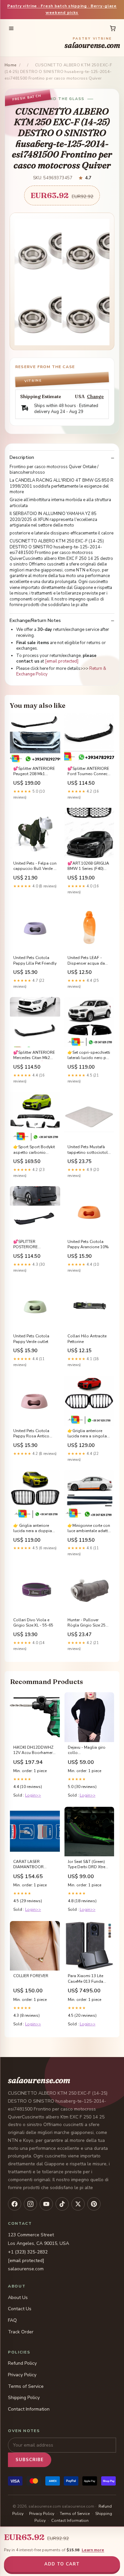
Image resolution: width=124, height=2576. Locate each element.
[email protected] (62, 661)
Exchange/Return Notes (35, 621)
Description (22, 458)
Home (11, 65)
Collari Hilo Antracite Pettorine (87, 1339)
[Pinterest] (94, 2204)
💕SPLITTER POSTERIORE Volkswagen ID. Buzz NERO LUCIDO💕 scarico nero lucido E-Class (34, 1245)
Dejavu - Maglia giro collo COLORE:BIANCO (87, 1750)
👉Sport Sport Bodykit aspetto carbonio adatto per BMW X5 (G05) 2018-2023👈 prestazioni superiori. (34, 1150)
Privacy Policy (22, 2375)
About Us (18, 2298)
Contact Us (20, 2309)
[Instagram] (30, 2204)
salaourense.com (92, 43)
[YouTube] (46, 2204)
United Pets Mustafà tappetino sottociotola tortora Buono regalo (89, 1150)
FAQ (12, 2320)
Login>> (33, 1795)
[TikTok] (62, 2204)
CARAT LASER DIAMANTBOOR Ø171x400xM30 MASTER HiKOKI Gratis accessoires (34, 1865)
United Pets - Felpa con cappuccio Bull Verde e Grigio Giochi (35, 866)
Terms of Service (26, 2386)
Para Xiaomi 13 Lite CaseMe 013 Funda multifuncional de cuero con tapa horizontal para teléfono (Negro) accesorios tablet (85, 1979)
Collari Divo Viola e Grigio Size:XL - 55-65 (33, 1623)
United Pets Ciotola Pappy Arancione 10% (88, 1244)
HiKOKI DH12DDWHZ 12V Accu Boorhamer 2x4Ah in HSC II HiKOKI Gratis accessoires (34, 1750)
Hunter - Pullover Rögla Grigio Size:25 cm (86, 1623)
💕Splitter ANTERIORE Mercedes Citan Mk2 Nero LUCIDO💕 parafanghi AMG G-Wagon (34, 1055)
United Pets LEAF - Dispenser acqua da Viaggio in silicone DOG (86, 961)
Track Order (21, 2332)
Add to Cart (62, 2564)
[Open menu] (11, 28)
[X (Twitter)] (78, 2204)
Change (95, 397)
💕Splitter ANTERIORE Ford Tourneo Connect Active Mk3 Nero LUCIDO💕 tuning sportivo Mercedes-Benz (88, 772)
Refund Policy (22, 2363)
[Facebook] (15, 2204)
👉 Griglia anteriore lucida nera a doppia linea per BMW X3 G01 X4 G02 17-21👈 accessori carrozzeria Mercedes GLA (34, 1528)
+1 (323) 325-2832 (28, 2252)
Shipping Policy (24, 2398)
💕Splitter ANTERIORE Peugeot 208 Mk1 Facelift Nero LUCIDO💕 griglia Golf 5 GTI (34, 772)
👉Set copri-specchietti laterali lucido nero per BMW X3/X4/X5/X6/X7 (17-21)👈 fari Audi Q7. (89, 1055)
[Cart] (113, 28)
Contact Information (29, 2409)
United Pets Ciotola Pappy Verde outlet (31, 1339)
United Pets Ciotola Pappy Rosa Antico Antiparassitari (31, 1434)
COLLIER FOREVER (31, 1976)
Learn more (93, 2550)
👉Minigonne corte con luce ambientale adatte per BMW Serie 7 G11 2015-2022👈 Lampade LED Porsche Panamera (89, 1528)
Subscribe (30, 2460)
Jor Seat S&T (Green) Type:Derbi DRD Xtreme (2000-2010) (89, 1865)
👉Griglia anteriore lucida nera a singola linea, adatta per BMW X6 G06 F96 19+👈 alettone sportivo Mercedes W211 (88, 1434)
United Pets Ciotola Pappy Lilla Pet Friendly (35, 960)
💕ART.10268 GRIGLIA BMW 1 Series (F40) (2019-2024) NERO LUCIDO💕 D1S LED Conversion (88, 866)
